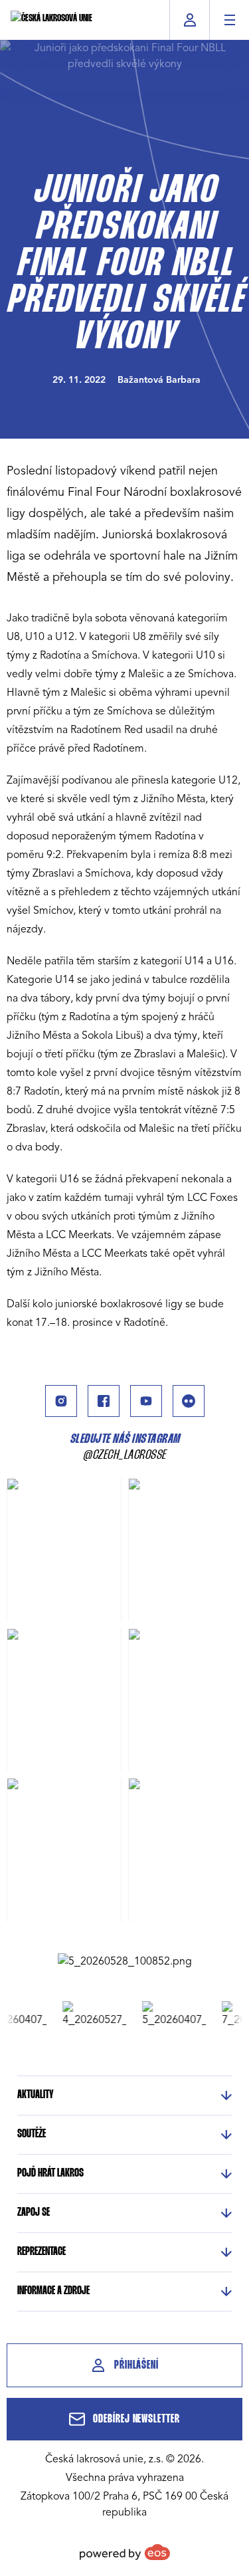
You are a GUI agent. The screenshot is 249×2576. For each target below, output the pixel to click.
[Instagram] (61, 1401)
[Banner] (125, 1961)
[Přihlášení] (190, 20)
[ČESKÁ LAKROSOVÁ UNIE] (51, 20)
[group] (88, 2014)
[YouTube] (146, 1401)
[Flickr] (189, 1401)
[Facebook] (104, 1401)
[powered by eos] (125, 2552)
